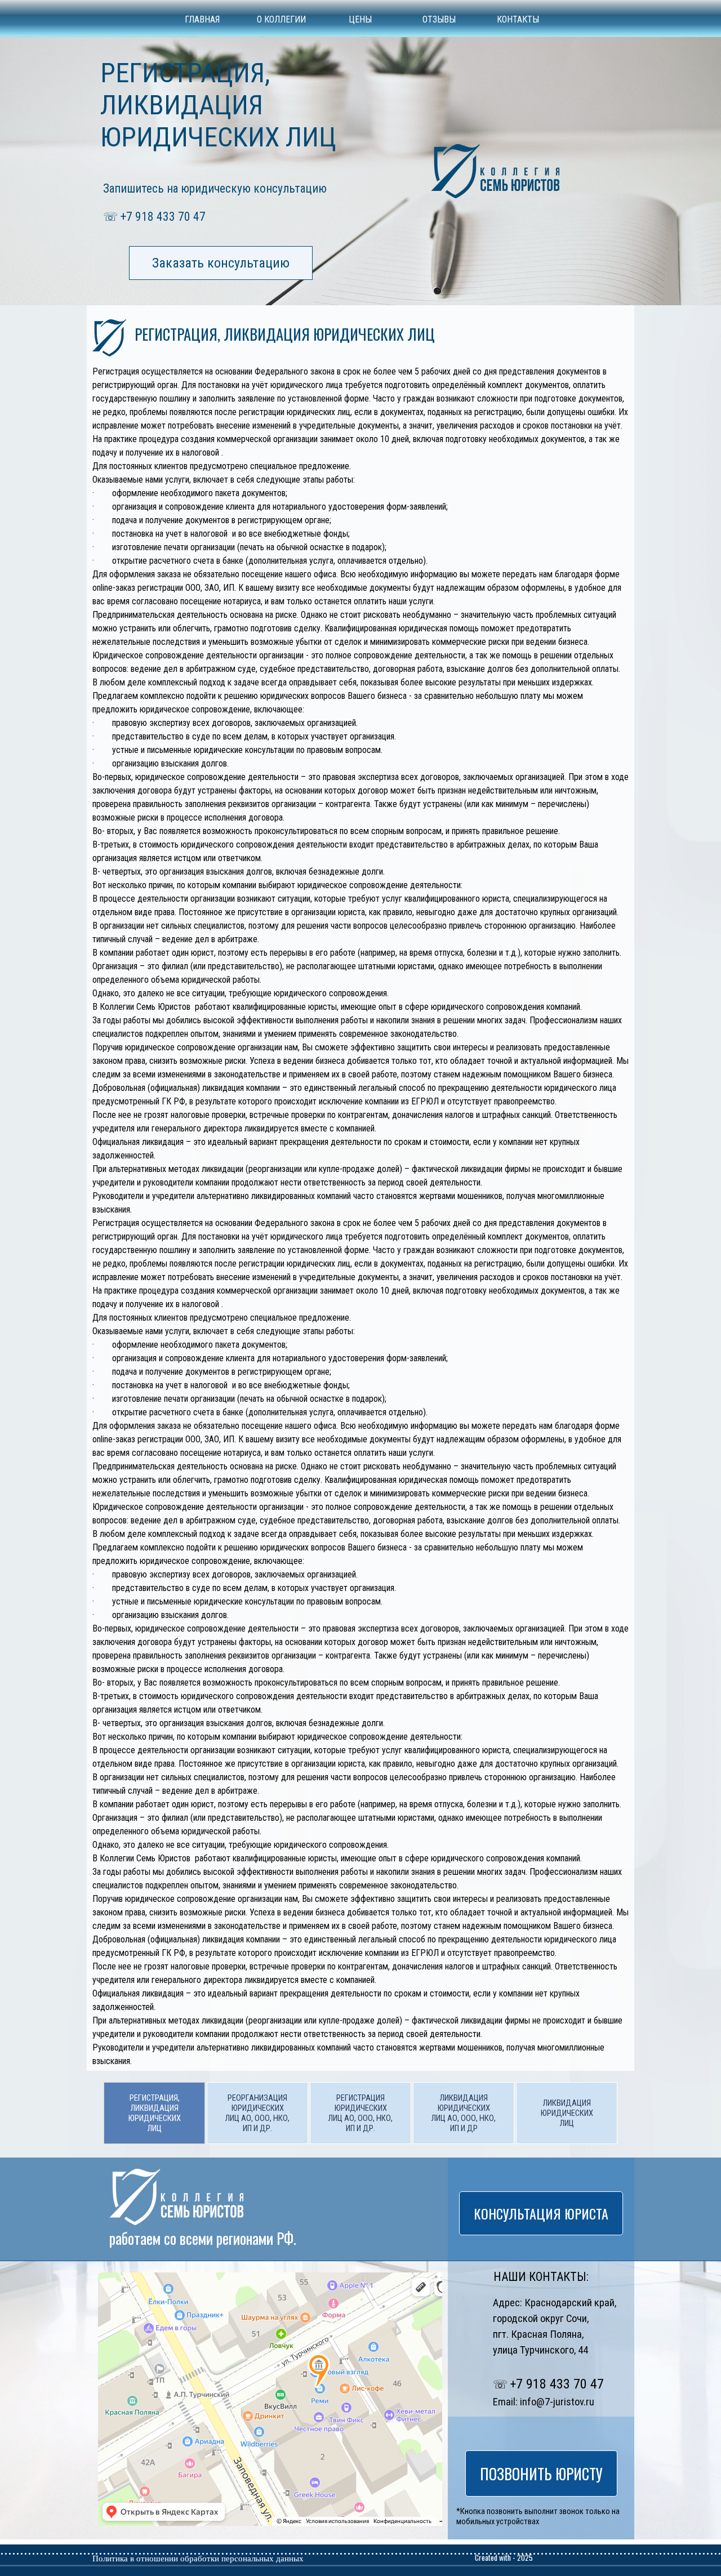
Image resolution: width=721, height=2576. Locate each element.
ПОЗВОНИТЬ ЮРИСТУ (541, 2474)
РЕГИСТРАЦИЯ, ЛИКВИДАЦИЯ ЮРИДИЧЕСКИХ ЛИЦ (155, 2113)
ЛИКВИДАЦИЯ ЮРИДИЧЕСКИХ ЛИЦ (567, 2113)
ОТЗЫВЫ (439, 19)
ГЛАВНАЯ (202, 19)
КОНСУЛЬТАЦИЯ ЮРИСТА (541, 2213)
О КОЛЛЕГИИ (281, 19)
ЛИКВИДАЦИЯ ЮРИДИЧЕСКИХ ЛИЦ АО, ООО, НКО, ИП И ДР (464, 2113)
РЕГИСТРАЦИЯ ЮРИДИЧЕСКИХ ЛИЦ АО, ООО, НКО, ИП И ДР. (360, 2113)
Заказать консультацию (221, 263)
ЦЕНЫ (360, 19)
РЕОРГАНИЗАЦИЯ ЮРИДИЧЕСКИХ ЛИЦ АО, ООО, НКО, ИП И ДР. (257, 2113)
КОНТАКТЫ (518, 19)
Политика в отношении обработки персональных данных (198, 2559)
